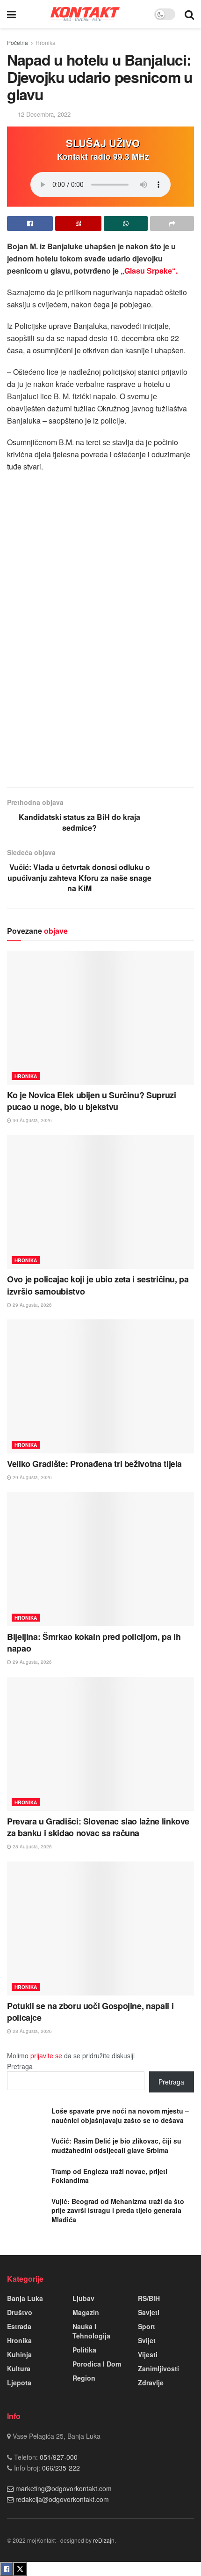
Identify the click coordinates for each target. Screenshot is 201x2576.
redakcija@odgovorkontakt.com (62, 2499)
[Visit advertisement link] (100, 670)
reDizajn (104, 2540)
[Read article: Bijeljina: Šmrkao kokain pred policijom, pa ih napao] (100, 1559)
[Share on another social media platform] (172, 223)
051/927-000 (58, 2457)
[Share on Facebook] (30, 223)
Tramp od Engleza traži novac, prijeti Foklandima (109, 2176)
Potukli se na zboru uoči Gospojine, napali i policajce (90, 2012)
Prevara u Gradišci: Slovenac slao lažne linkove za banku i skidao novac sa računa (98, 1827)
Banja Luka (25, 2298)
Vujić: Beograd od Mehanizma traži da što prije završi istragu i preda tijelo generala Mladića (118, 2210)
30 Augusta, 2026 (32, 1120)
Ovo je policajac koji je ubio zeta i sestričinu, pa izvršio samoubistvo (98, 1285)
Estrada (19, 2326)
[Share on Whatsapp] (126, 223)
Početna (18, 42)
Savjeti (149, 2312)
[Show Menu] (11, 14)
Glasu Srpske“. (151, 271)
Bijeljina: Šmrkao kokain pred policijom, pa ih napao (94, 1642)
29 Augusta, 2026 (32, 1305)
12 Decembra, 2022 (44, 114)
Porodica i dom (97, 2364)
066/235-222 (60, 2468)
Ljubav (83, 2298)
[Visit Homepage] (85, 14)
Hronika (46, 42)
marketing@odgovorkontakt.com (64, 2488)
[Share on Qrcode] (78, 223)
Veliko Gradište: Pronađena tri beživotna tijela (94, 1464)
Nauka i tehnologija (91, 2331)
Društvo (20, 2312)
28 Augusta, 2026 (32, 1846)
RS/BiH (149, 2298)
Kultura (19, 2368)
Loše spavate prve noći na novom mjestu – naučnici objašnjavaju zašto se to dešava (120, 2115)
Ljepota (19, 2382)
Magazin (86, 2312)
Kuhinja (19, 2354)
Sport (147, 2326)
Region (84, 2378)
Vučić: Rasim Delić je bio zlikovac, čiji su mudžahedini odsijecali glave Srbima (116, 2145)
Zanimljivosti (158, 2368)
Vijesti (148, 2354)
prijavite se (46, 2055)
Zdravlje (151, 2382)
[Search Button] (189, 14)
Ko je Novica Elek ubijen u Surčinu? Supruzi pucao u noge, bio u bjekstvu (92, 1101)
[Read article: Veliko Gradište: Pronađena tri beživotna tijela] (100, 1386)
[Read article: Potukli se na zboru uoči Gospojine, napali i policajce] (100, 1928)
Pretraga (20, 2066)
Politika (84, 2350)
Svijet (147, 2340)
